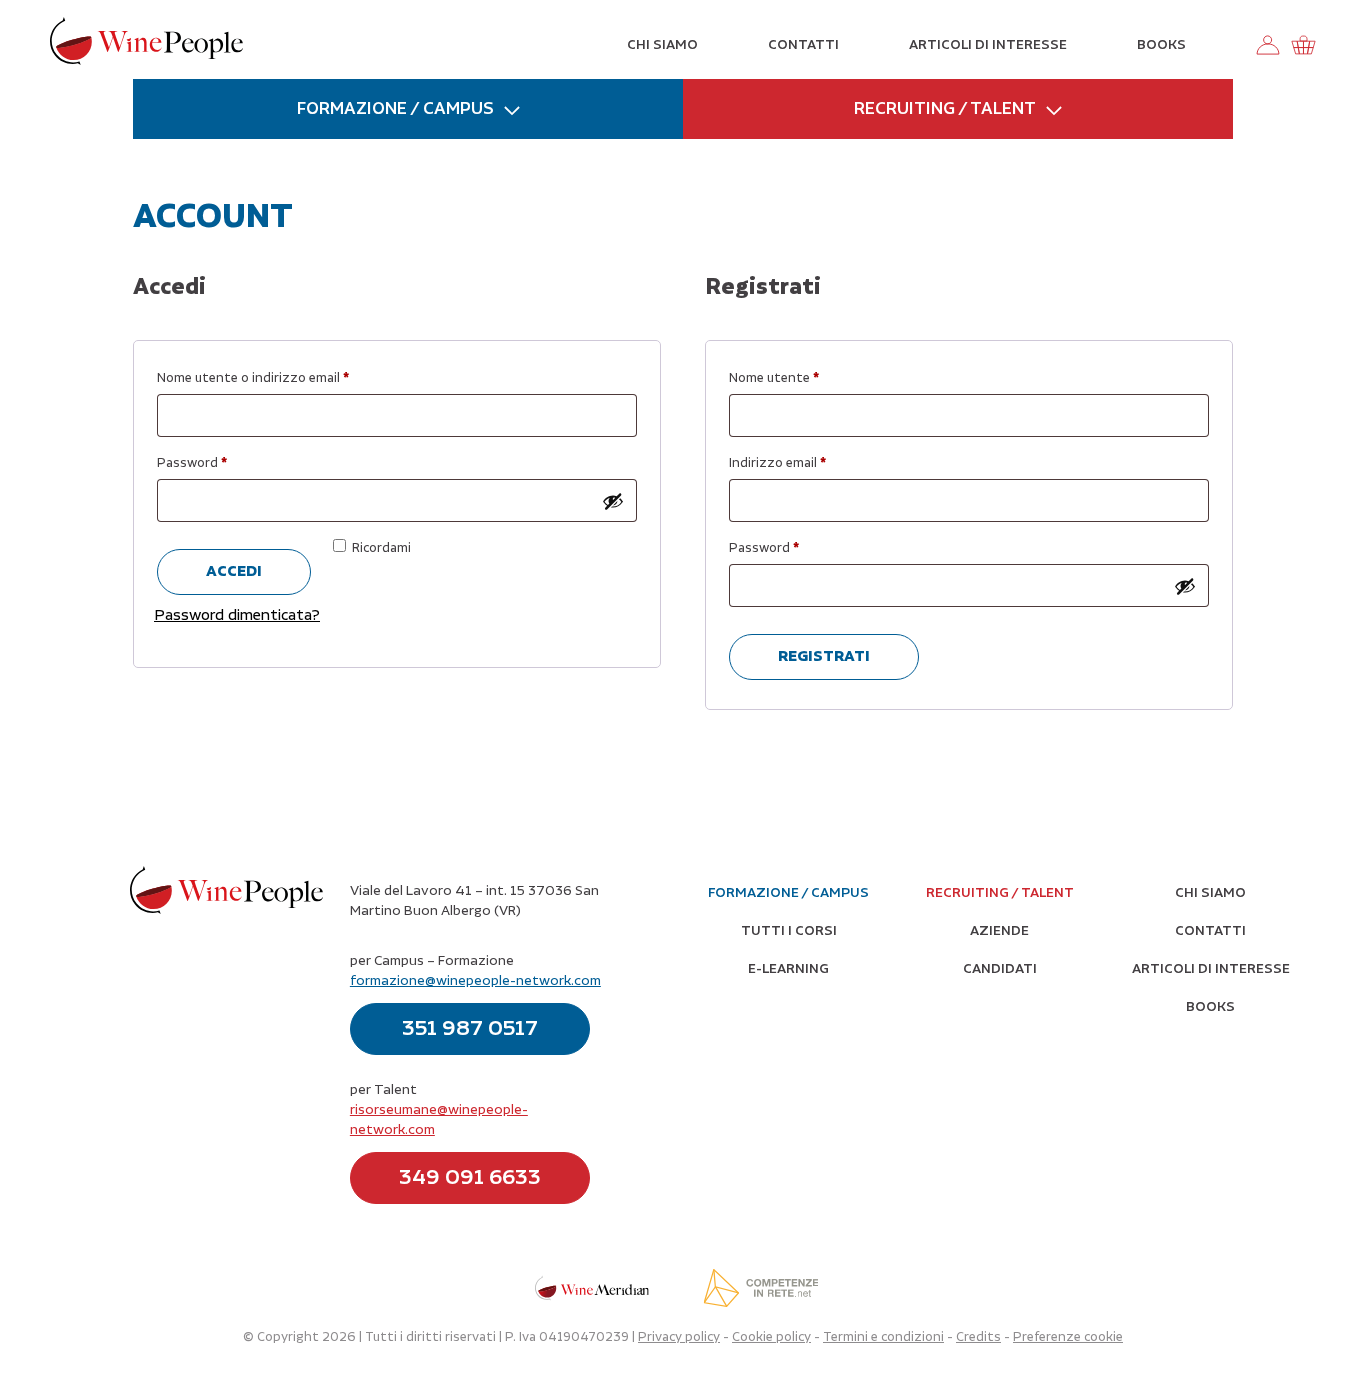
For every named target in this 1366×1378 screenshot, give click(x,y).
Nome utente (802, 378)
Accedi (234, 571)
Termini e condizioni (883, 1337)
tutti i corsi (789, 931)
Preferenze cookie (1068, 1337)
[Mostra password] (613, 501)
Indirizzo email (806, 463)
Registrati (824, 656)
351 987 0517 (470, 1028)
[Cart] (1303, 45)
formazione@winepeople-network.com (475, 981)
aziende (999, 931)
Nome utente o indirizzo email (281, 378)
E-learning (788, 969)
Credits (978, 1337)
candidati (1000, 969)
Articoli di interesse (988, 45)
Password (220, 463)
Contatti (803, 45)
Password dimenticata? (237, 615)
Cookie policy (771, 1337)
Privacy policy (679, 1337)
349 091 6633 (470, 1177)
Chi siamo (662, 45)
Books (1161, 45)
